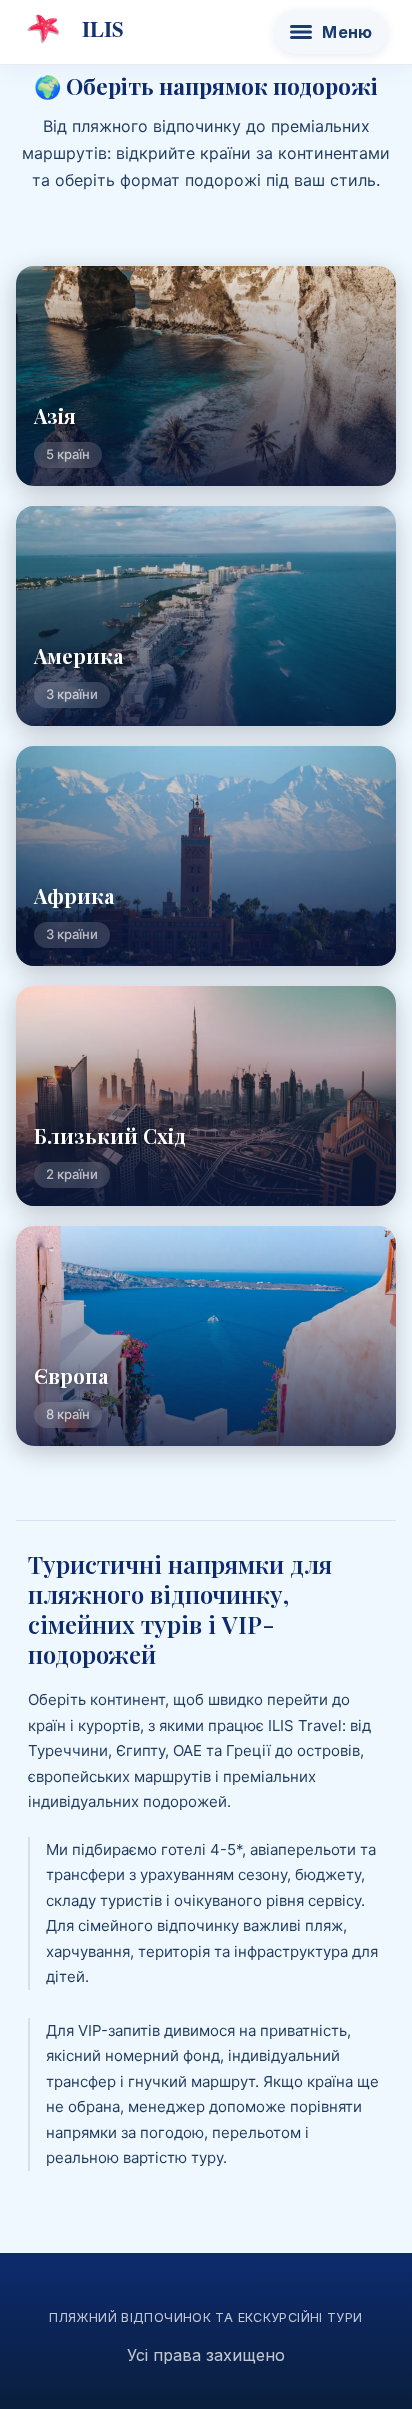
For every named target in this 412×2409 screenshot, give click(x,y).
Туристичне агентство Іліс (74, 29)
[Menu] (331, 32)
